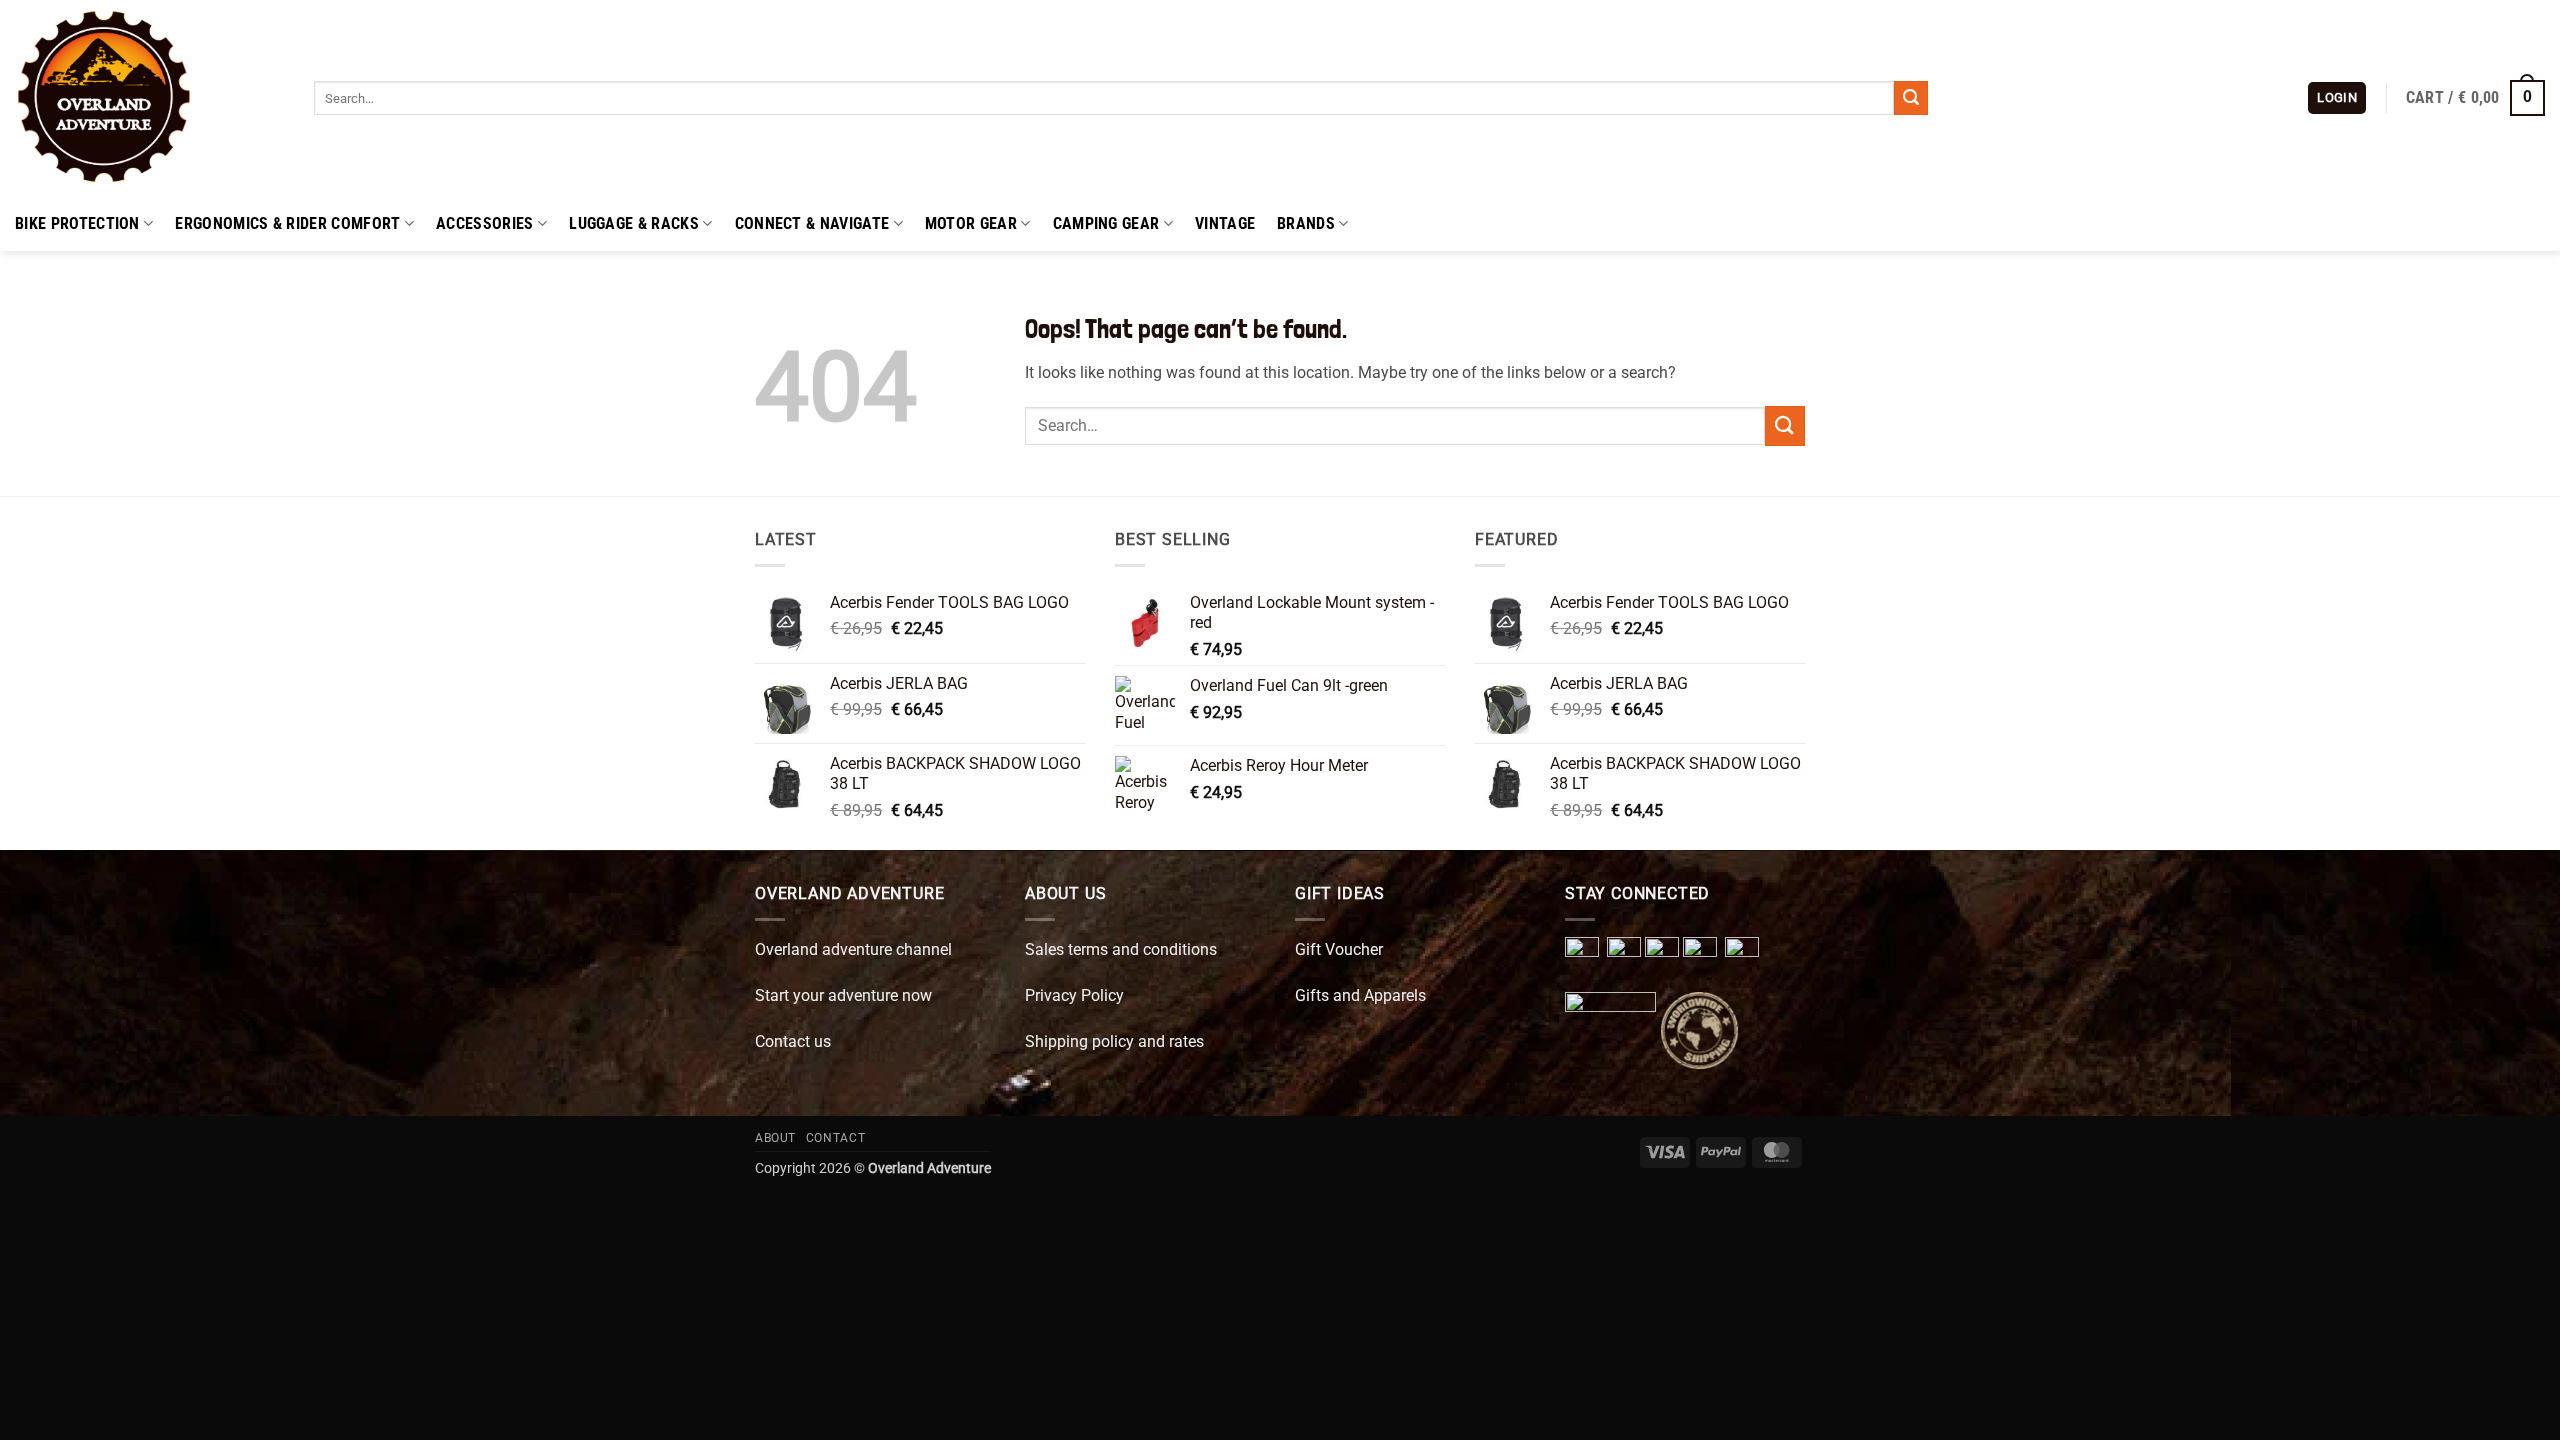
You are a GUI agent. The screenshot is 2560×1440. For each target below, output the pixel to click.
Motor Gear (971, 223)
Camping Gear (1106, 223)
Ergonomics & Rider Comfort (287, 223)
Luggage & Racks (634, 223)
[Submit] (1911, 98)
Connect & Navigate (812, 223)
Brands (1306, 223)
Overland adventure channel (853, 949)
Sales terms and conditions (1121, 949)
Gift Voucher (1339, 949)
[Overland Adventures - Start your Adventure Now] (149, 98)
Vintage (1225, 223)
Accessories (485, 223)
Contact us (793, 1041)
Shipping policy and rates (1114, 1041)
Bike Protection (77, 223)
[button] (2337, 98)
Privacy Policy (1074, 995)
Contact (835, 1138)
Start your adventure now (843, 995)
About (775, 1138)
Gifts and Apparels (1360, 995)
